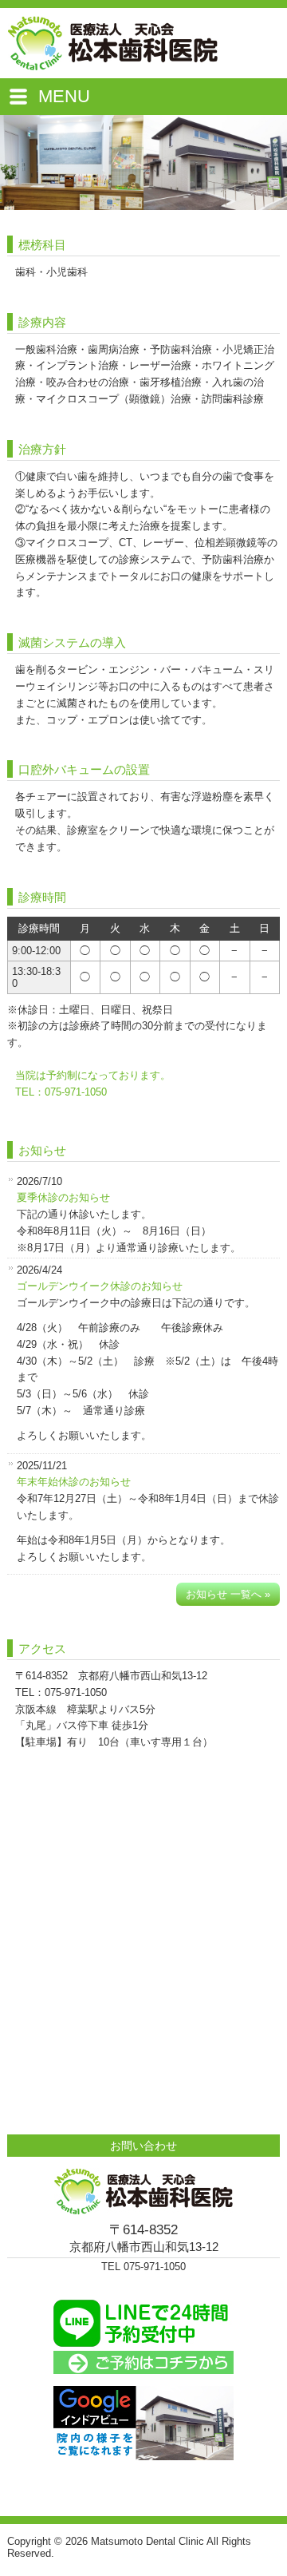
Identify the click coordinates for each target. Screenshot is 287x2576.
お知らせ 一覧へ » (228, 1594)
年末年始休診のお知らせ (74, 1482)
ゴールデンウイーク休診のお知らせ (100, 1286)
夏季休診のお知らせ (63, 1197)
